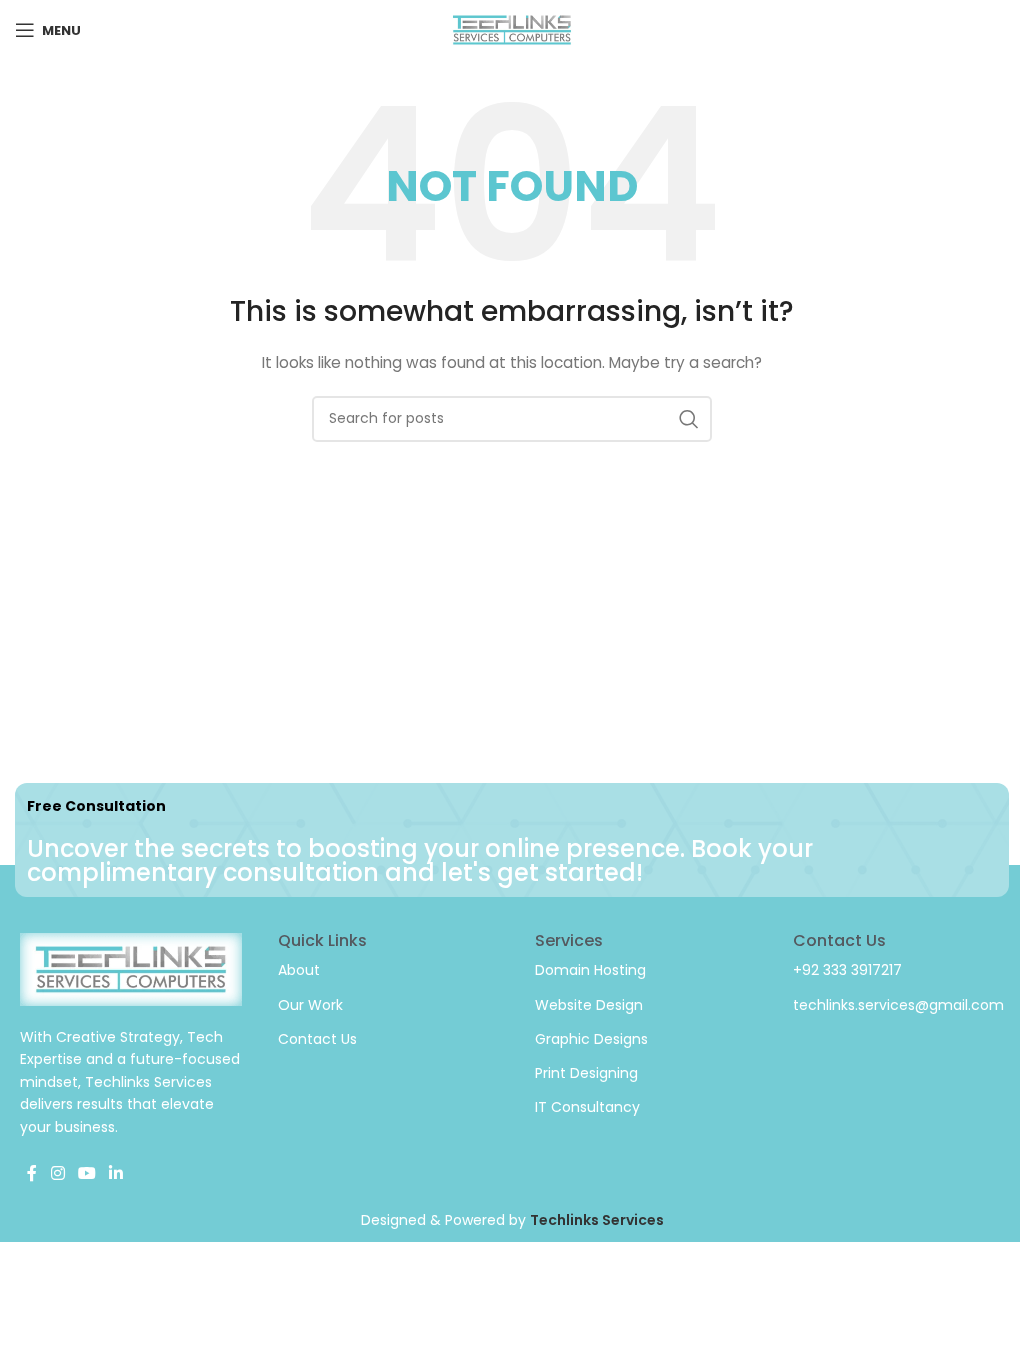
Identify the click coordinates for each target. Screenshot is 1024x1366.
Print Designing (586, 1073)
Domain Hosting (590, 970)
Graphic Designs (591, 1039)
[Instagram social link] (57, 1173)
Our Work (310, 1005)
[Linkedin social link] (116, 1173)
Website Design (589, 1005)
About (299, 970)
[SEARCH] (689, 419)
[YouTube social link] (86, 1173)
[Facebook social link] (32, 1173)
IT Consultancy (587, 1107)
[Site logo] (512, 29)
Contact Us (317, 1039)
